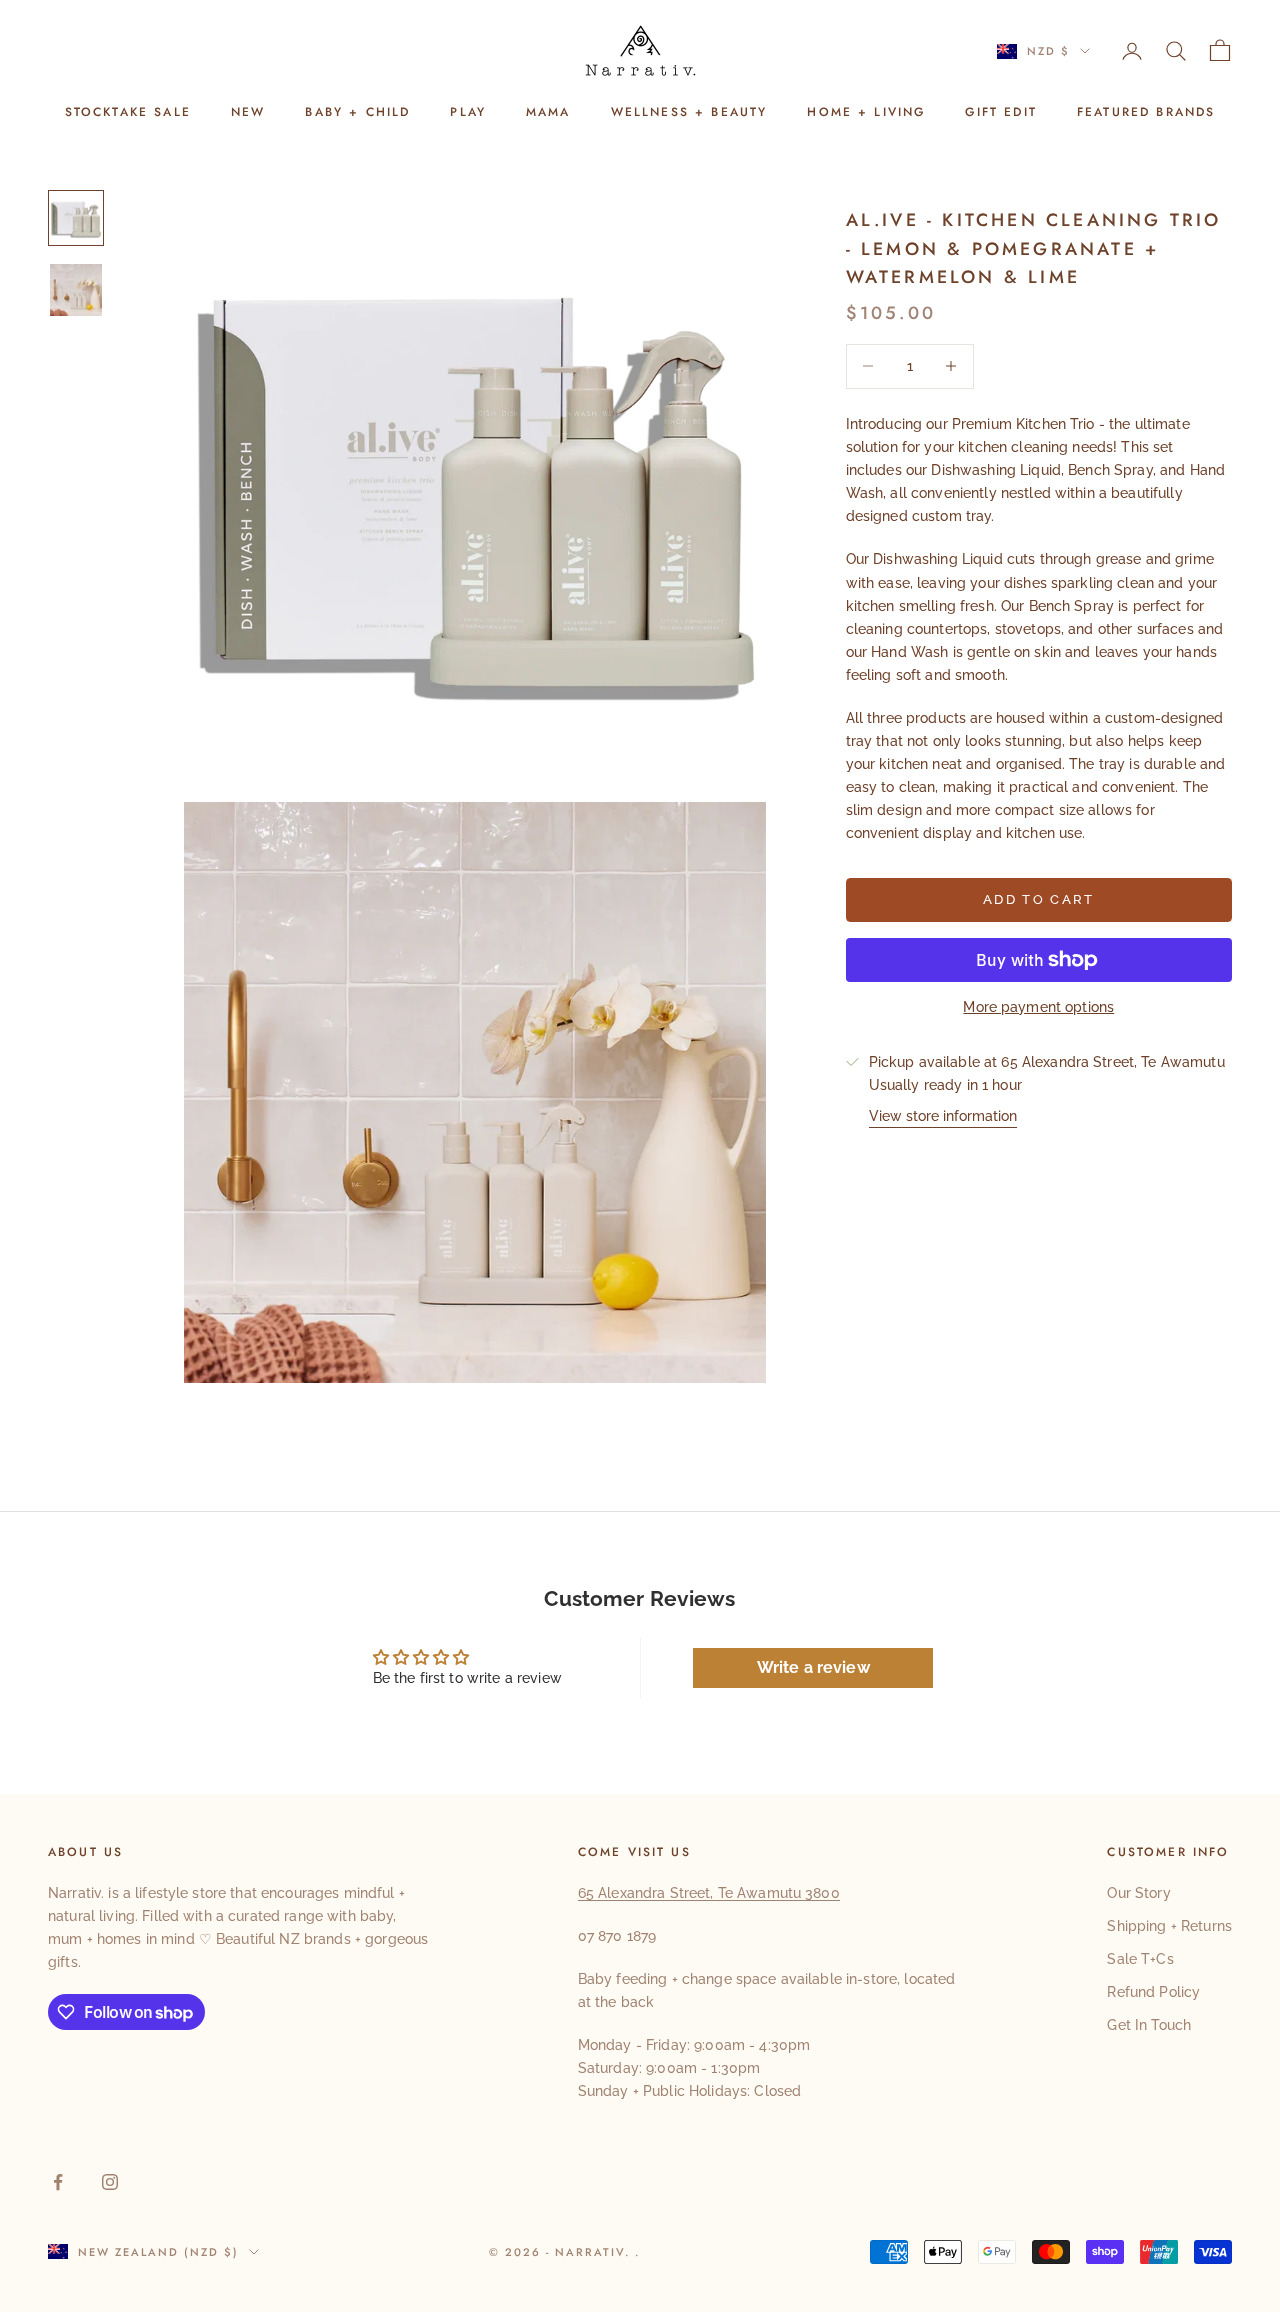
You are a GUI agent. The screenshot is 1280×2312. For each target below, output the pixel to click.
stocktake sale (128, 112)
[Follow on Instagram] (110, 2182)
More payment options (1038, 1007)
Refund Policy (1153, 1992)
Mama (548, 112)
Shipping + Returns (1169, 1926)
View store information (943, 1116)
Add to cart (1039, 899)
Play (468, 112)
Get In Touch (1149, 2025)
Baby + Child (357, 112)
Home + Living (866, 112)
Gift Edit (1000, 112)
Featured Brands (1146, 112)
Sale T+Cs (1140, 1959)
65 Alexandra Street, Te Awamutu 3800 (709, 1893)
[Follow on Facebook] (58, 2182)
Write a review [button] (813, 1667)
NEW (248, 112)
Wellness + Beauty (689, 112)
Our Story (1138, 1893)
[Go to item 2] (76, 290)
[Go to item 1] (76, 218)
